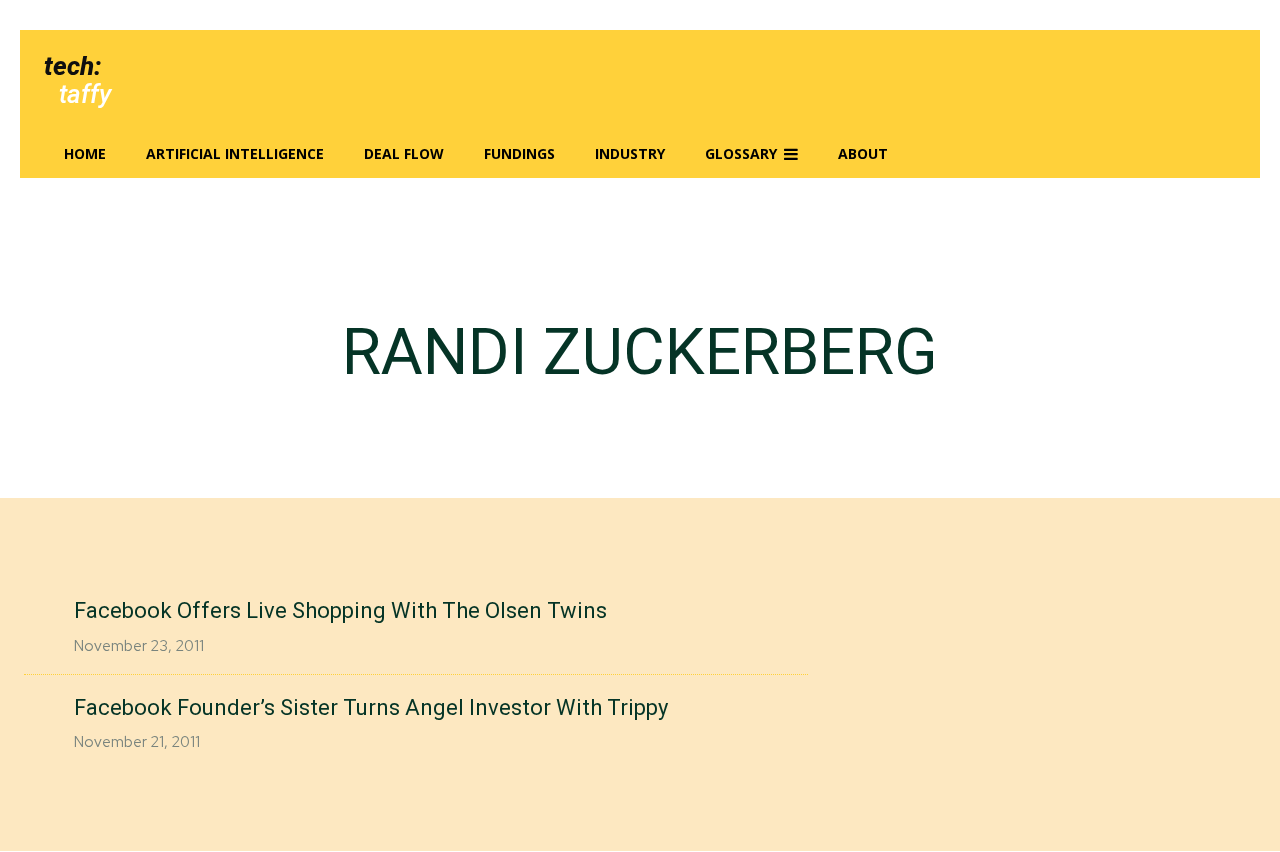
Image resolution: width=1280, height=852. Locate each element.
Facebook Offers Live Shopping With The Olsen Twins (340, 610)
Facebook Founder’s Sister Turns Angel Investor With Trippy (371, 707)
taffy (85, 94)
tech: (72, 66)
